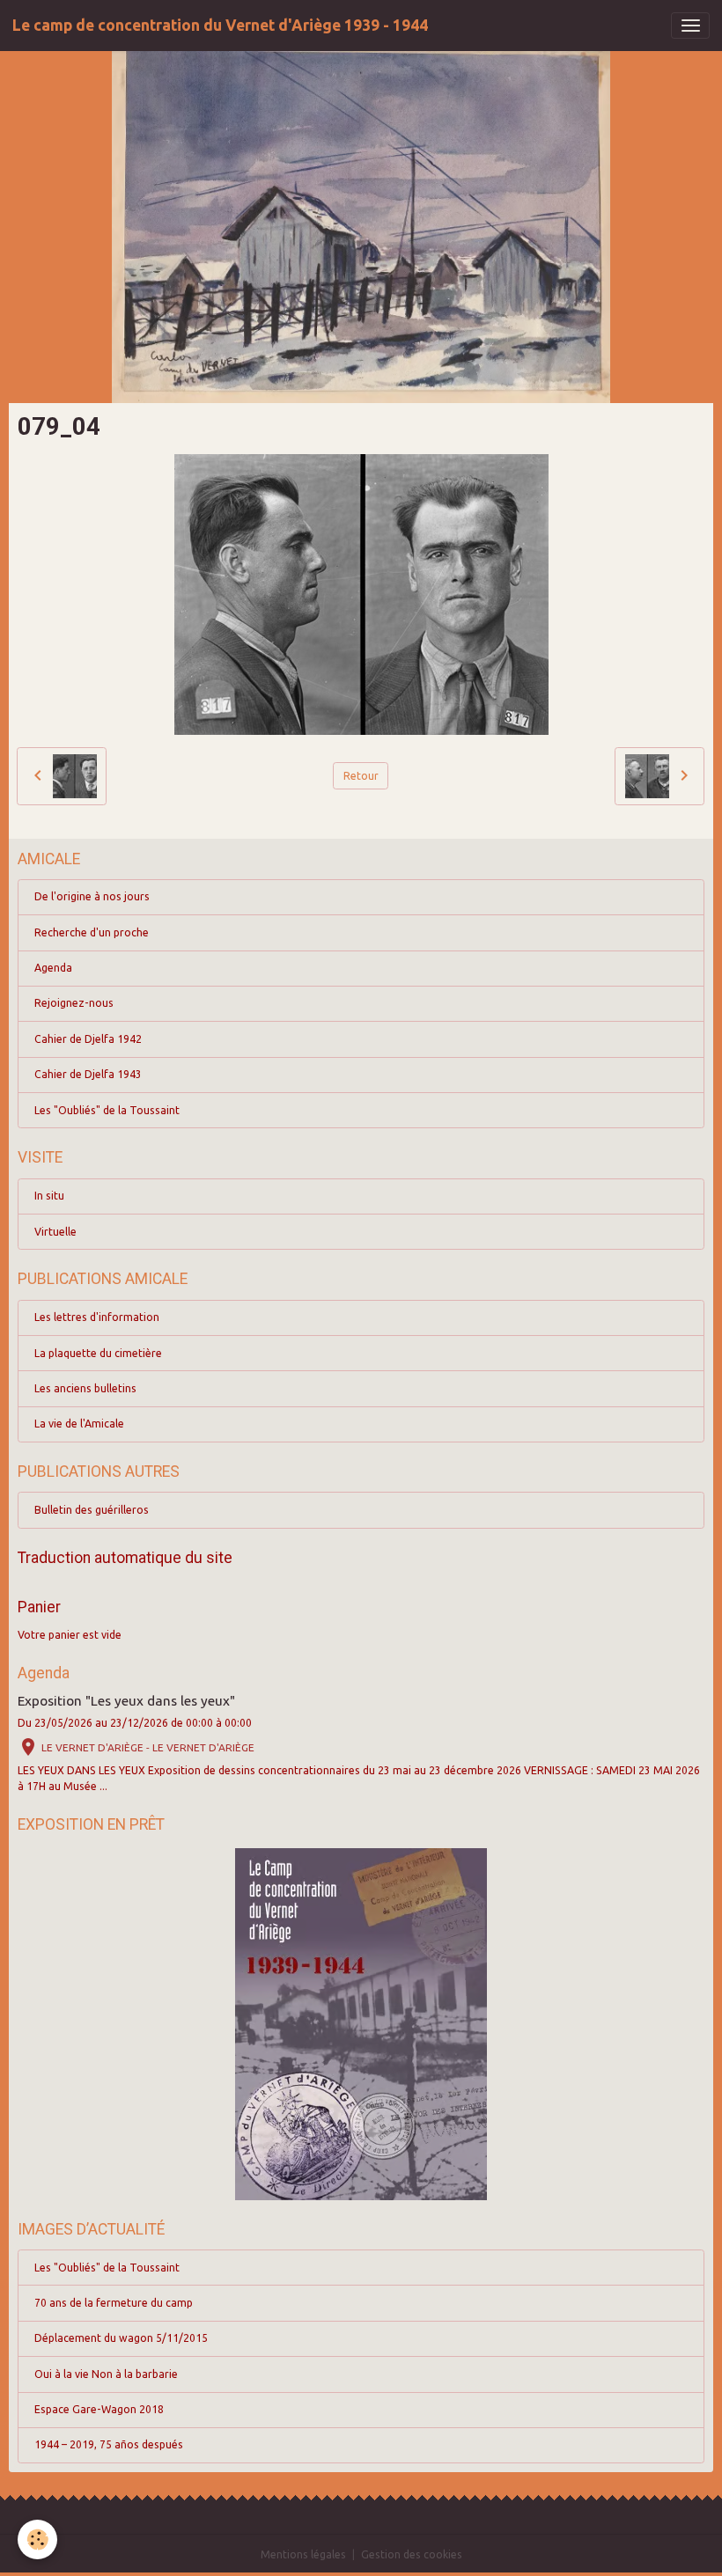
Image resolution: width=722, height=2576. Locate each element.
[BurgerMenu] (690, 26)
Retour (361, 776)
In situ (49, 1196)
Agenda (53, 968)
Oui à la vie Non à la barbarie (106, 2374)
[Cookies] (37, 2539)
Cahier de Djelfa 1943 (88, 1074)
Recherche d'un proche (92, 932)
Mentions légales (303, 2554)
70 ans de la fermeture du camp (114, 2303)
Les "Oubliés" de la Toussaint (107, 1110)
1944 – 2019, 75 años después (109, 2444)
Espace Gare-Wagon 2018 (99, 2409)
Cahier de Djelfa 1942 (88, 1039)
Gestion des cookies (412, 2554)
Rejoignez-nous (74, 1003)
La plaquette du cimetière (98, 1353)
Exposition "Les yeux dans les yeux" (126, 1701)
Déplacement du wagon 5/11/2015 (121, 2338)
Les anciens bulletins (85, 1388)
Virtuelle (55, 1232)
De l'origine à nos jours (92, 896)
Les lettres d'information (97, 1317)
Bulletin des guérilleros (92, 1510)
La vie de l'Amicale (79, 1424)
